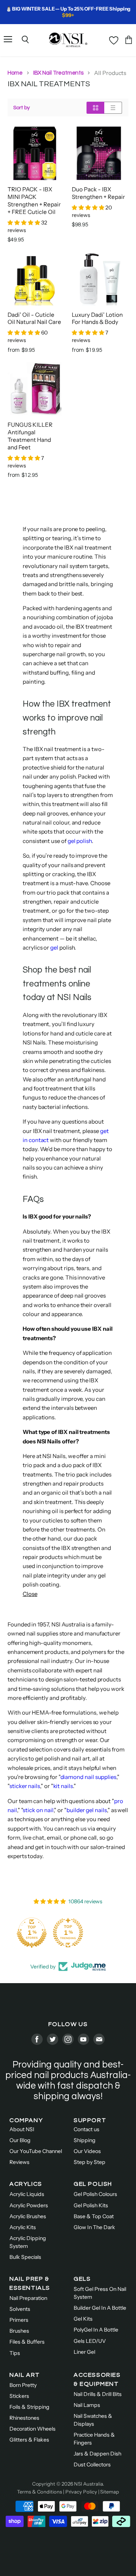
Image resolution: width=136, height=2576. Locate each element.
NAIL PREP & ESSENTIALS (30, 2283)
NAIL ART (25, 2375)
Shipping (85, 2140)
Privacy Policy (81, 2492)
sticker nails (25, 1786)
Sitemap (110, 2492)
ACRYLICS (26, 2184)
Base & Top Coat (94, 2216)
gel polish (80, 841)
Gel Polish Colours (95, 2194)
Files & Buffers (27, 2342)
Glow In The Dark (94, 2227)
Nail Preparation (28, 2298)
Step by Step (90, 2162)
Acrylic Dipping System (28, 2242)
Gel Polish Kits (91, 2205)
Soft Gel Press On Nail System (100, 2293)
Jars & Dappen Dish (97, 2454)
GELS (82, 2279)
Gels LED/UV (90, 2341)
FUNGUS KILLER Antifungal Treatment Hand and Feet (30, 436)
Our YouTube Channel (36, 2151)
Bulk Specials (25, 2257)
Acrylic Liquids (27, 2194)
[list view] (113, 108)
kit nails (63, 1786)
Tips (15, 2353)
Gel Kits (83, 2319)
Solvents (20, 2309)
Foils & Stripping (29, 2407)
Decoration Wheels (32, 2429)
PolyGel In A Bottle (96, 2330)
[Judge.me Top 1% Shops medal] (32, 1933)
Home (15, 73)
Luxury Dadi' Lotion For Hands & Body (97, 318)
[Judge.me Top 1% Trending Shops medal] (68, 1933)
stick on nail (38, 1810)
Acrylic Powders (29, 2205)
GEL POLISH (93, 2184)
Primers (19, 2320)
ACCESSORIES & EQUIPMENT (97, 2379)
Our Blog (20, 2140)
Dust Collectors (92, 2465)
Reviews (19, 2162)
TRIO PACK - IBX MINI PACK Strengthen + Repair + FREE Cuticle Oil (34, 201)
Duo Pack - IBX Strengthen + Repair (98, 193)
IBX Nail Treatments (59, 73)
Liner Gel (84, 2352)
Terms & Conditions (39, 2492)
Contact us (87, 2129)
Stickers (19, 2396)
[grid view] (95, 108)
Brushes (19, 2331)
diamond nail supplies (89, 1777)
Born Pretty (23, 2385)
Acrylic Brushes (28, 2216)
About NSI (22, 2129)
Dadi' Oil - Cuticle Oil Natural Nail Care (34, 318)
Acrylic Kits (23, 2227)
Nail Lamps (87, 2405)
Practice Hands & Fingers (94, 2439)
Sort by (22, 108)
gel (54, 947)
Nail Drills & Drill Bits (98, 2394)
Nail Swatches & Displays (93, 2420)
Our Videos (87, 2151)
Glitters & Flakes (29, 2440)
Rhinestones (24, 2418)
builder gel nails (87, 1810)
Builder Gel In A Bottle (100, 2308)
